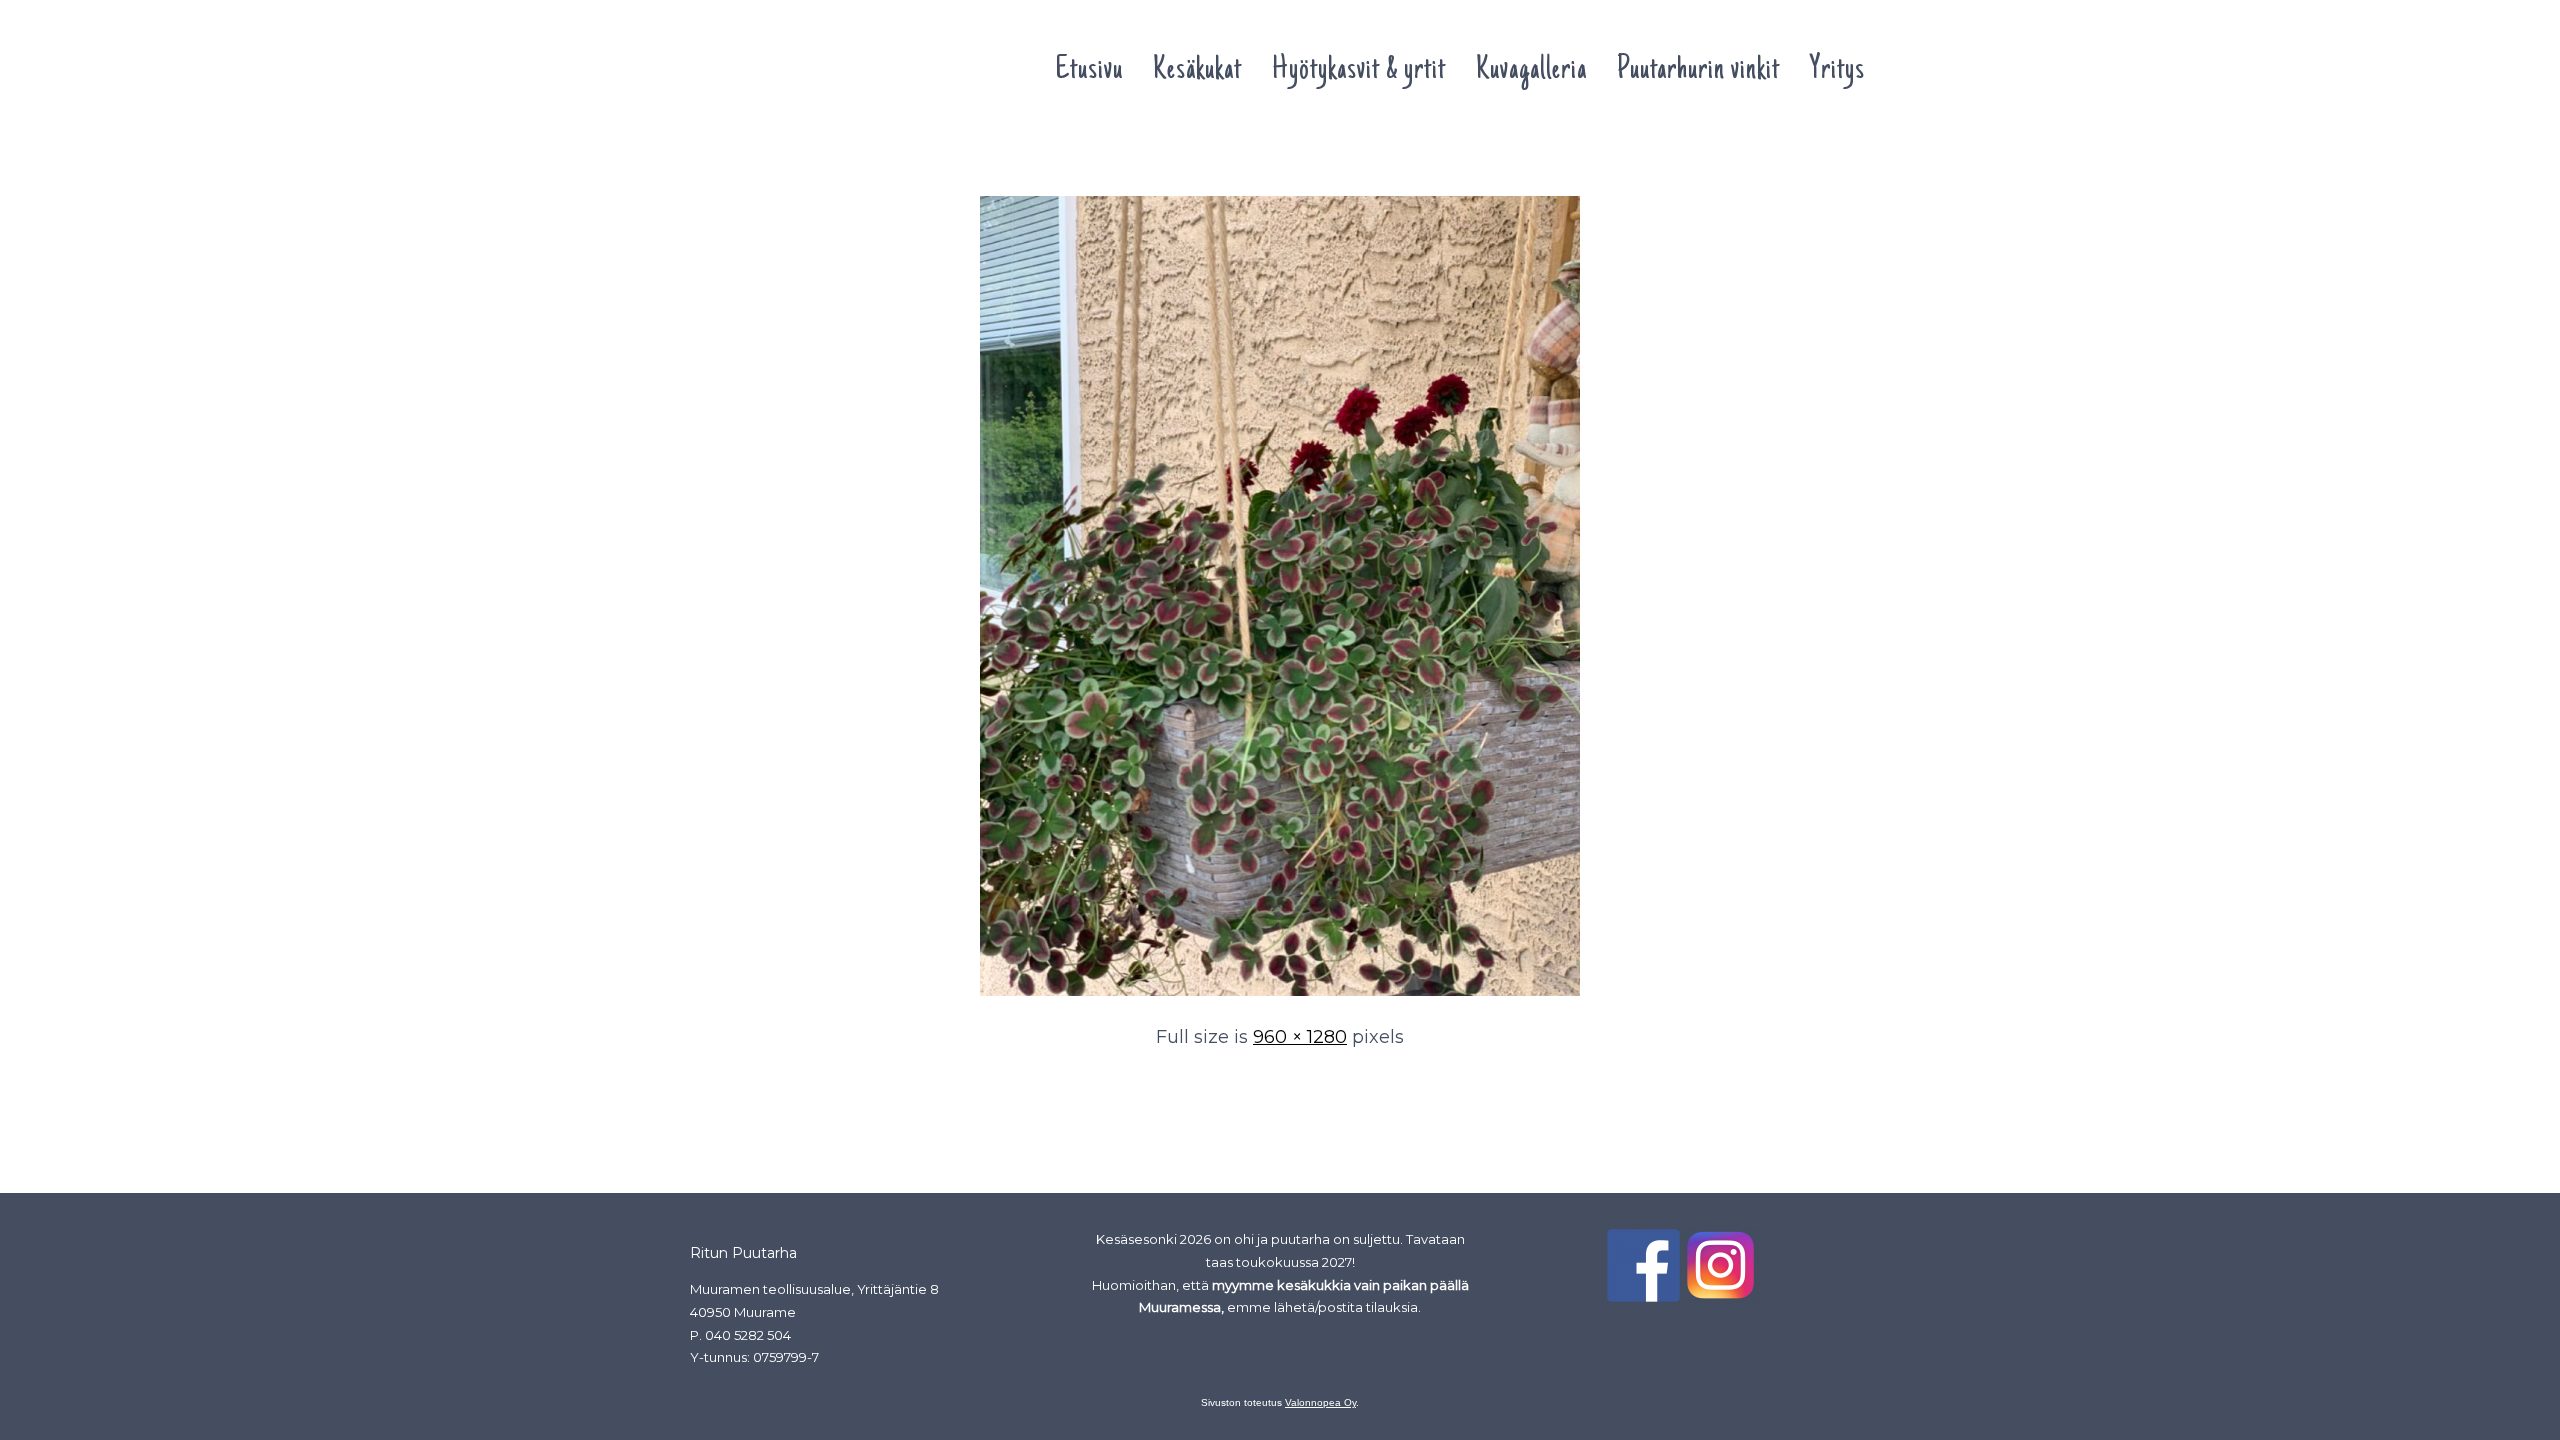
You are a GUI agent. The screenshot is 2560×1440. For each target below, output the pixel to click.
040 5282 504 (748, 1335)
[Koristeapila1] (1280, 997)
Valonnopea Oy (1320, 1402)
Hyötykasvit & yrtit (1359, 71)
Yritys (1837, 71)
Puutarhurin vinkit (1698, 71)
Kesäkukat (1197, 71)
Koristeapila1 (740, 158)
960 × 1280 (1300, 1037)
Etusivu (1089, 71)
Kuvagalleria (1531, 71)
